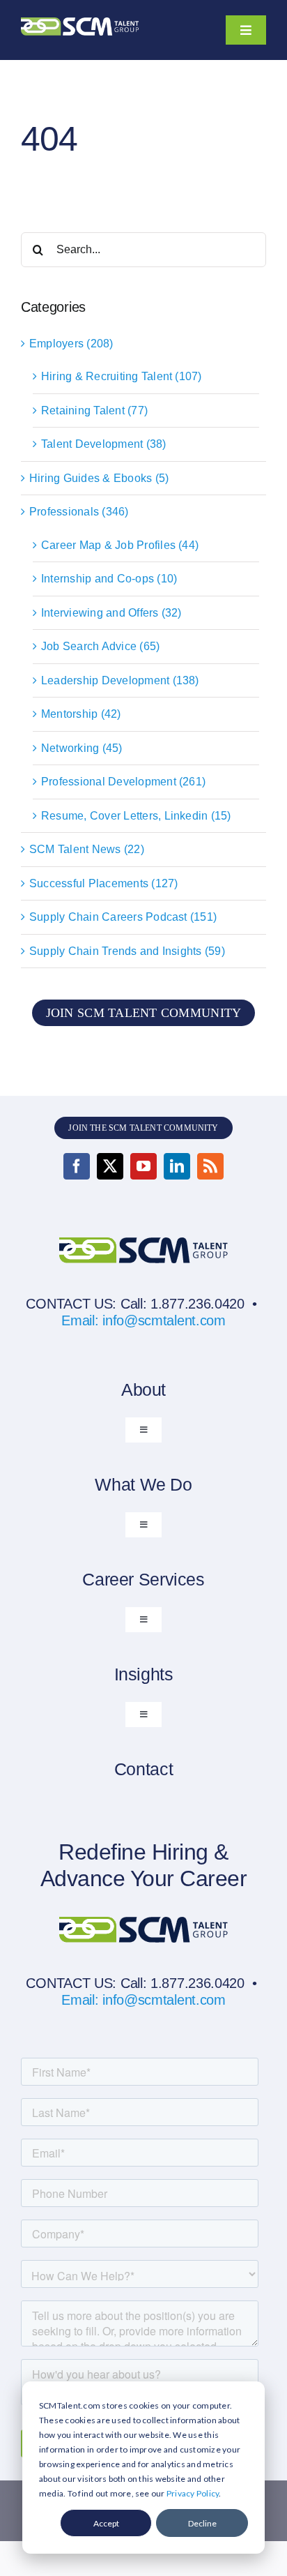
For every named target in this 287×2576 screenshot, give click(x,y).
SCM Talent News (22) (87, 849)
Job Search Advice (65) (100, 646)
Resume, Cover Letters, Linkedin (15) (136, 816)
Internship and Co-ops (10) (109, 579)
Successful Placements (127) (103, 883)
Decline (202, 2523)
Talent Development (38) (104, 444)
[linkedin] (177, 1166)
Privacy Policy (193, 2493)
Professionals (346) (79, 512)
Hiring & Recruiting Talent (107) (122, 376)
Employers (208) (71, 344)
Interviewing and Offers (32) (111, 613)
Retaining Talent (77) (94, 410)
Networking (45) (82, 748)
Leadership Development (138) (120, 680)
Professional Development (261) (123, 782)
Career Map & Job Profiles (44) (120, 545)
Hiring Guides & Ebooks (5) (99, 478)
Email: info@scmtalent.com (143, 1320)
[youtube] (143, 1166)
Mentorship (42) (81, 714)
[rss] (210, 1166)
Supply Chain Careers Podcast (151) (123, 917)
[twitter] (110, 1166)
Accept (106, 2523)
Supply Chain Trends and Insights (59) (127, 951)
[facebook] (77, 1166)
